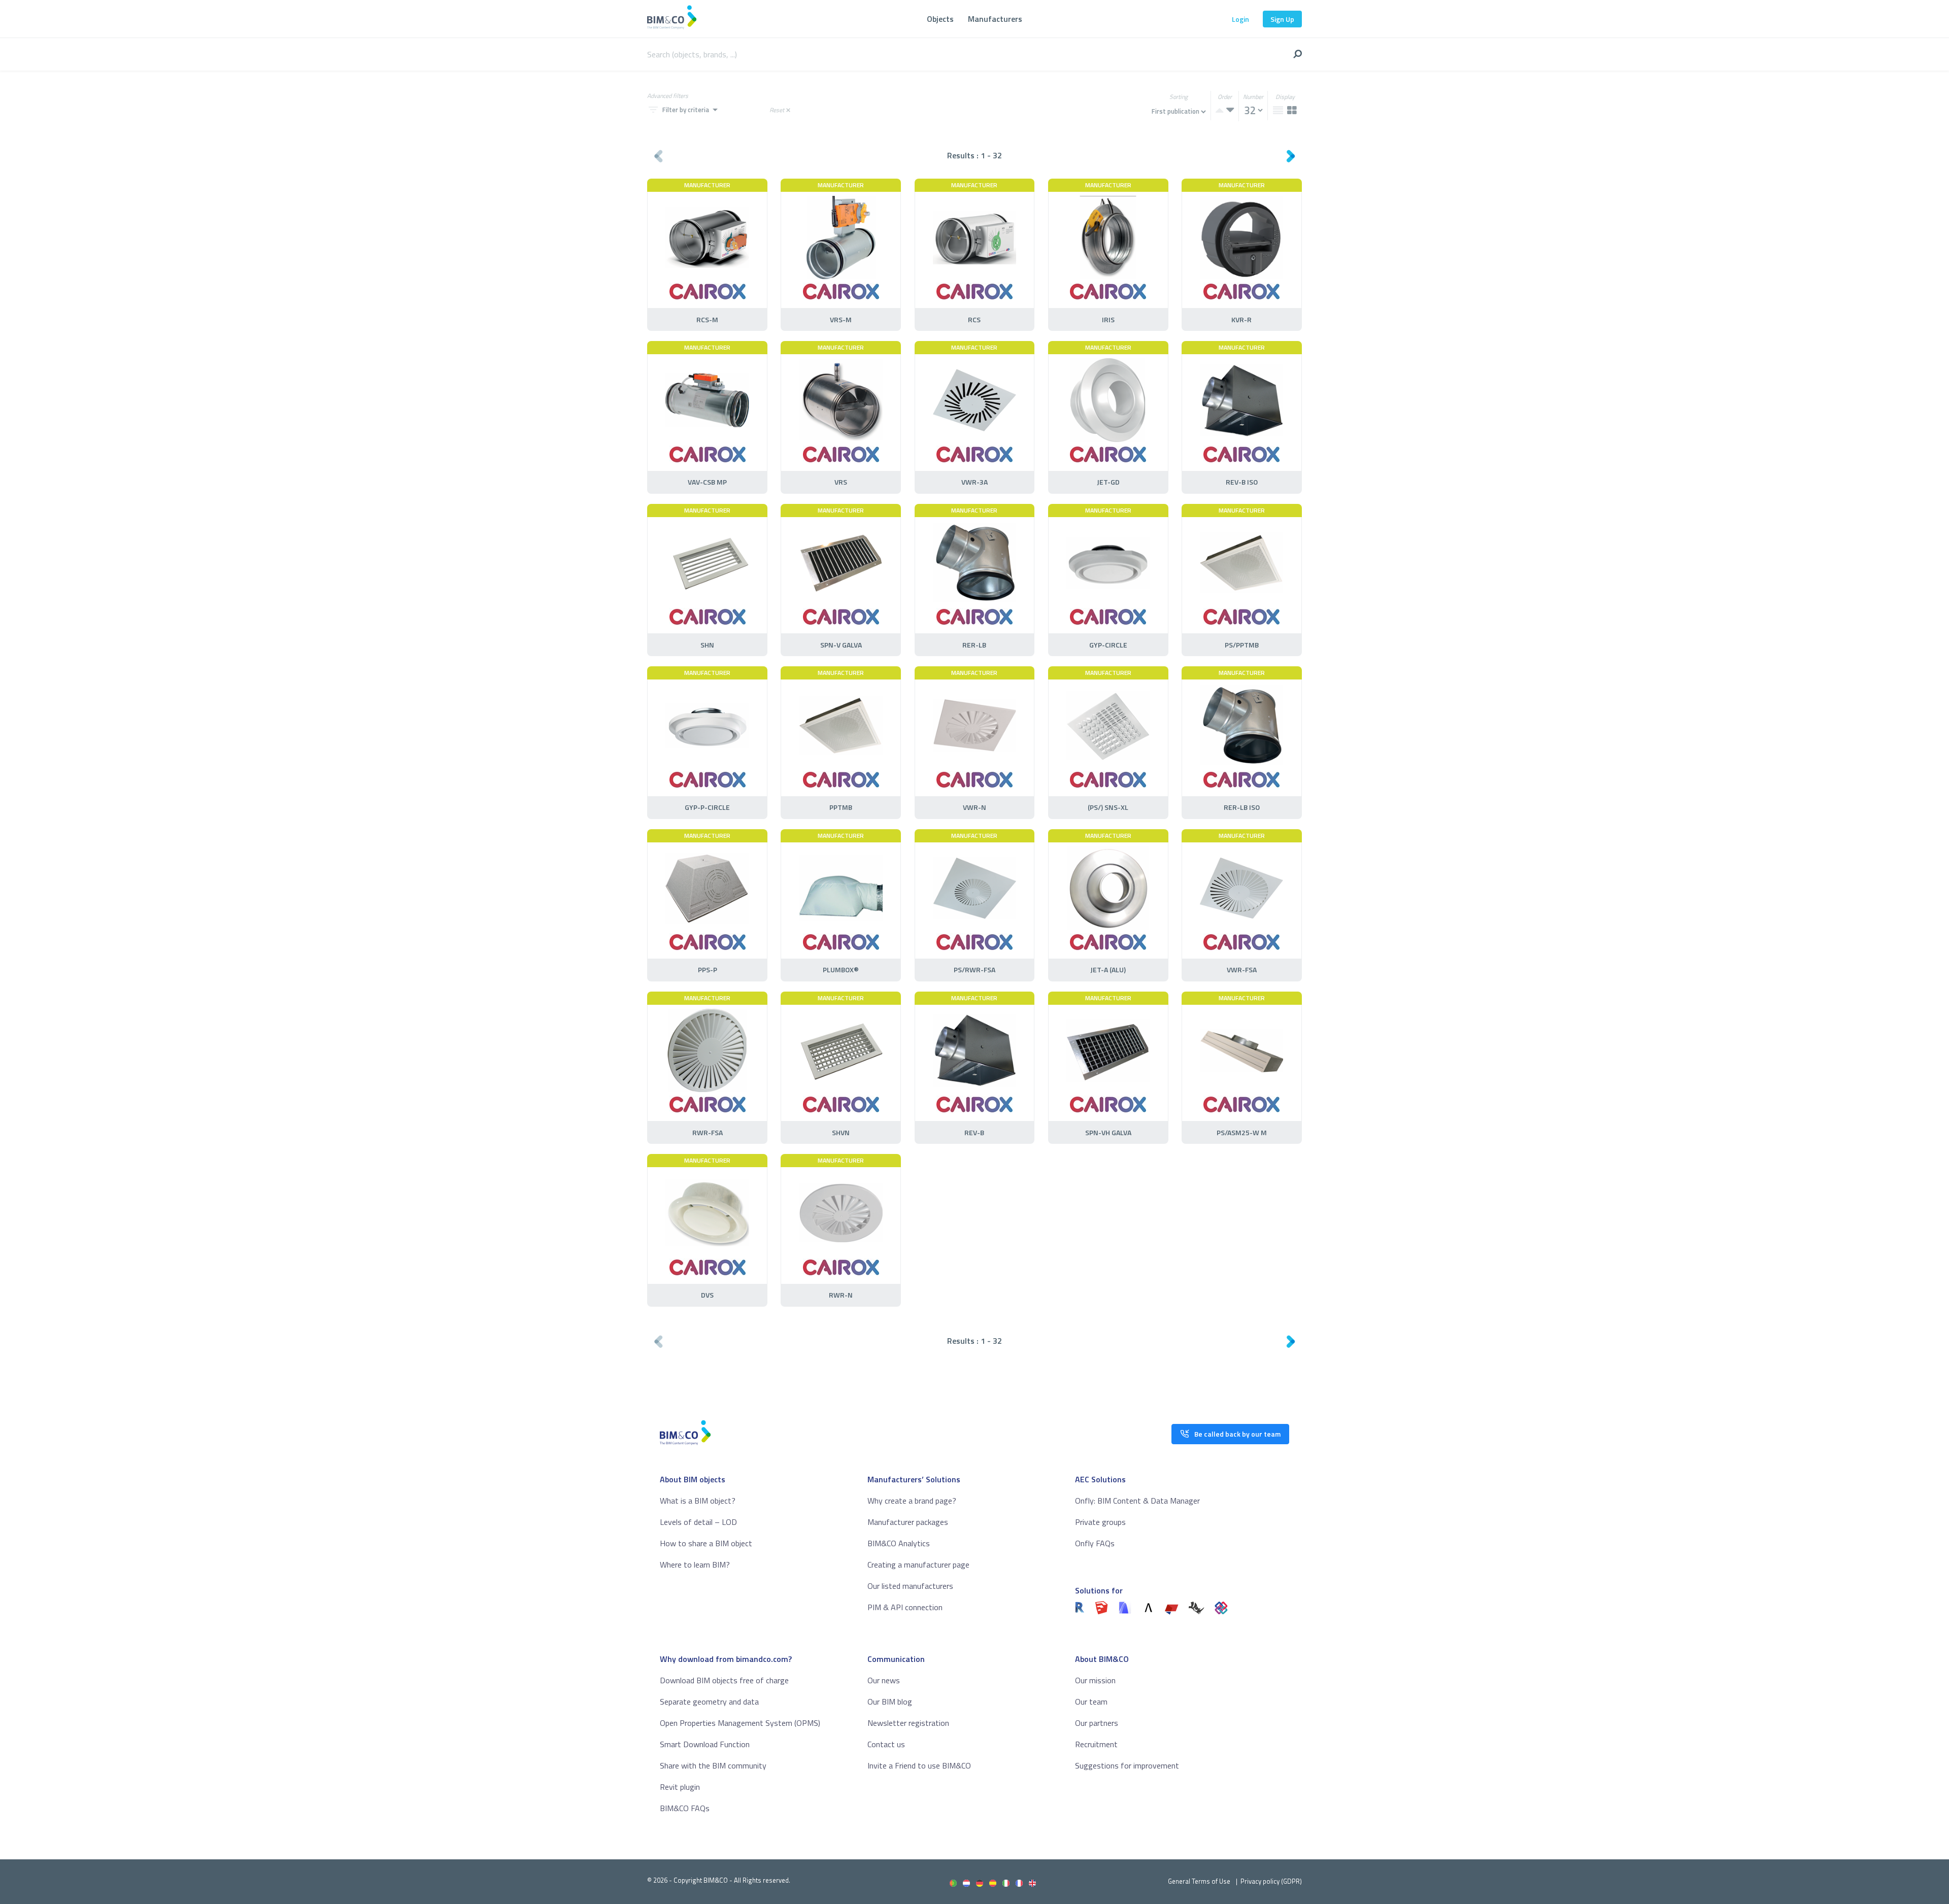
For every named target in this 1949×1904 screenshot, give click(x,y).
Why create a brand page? (912, 1501)
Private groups (1100, 1522)
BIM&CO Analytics (899, 1543)
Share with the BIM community (713, 1765)
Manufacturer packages (908, 1522)
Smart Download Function (705, 1744)
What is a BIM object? (698, 1501)
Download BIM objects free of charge (724, 1680)
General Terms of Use (1199, 1881)
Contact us (886, 1744)
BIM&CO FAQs (685, 1808)
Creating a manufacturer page (918, 1565)
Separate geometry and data (709, 1702)
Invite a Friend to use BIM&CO (919, 1765)
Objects (940, 19)
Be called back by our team (1237, 1434)
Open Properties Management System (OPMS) (740, 1723)
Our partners (1097, 1723)
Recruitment (1096, 1744)
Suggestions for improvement (1127, 1765)
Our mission (1095, 1680)
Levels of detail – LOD (698, 1522)
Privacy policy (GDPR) (1271, 1881)
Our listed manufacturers (910, 1586)
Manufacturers (995, 19)
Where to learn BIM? (695, 1565)
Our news (884, 1680)
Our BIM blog (890, 1702)
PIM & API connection (905, 1607)
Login (1240, 19)
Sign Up (1282, 19)
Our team (1091, 1702)
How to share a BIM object (706, 1543)
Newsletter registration (908, 1723)
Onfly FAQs (1095, 1543)
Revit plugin (680, 1787)
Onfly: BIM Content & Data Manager (1137, 1501)
